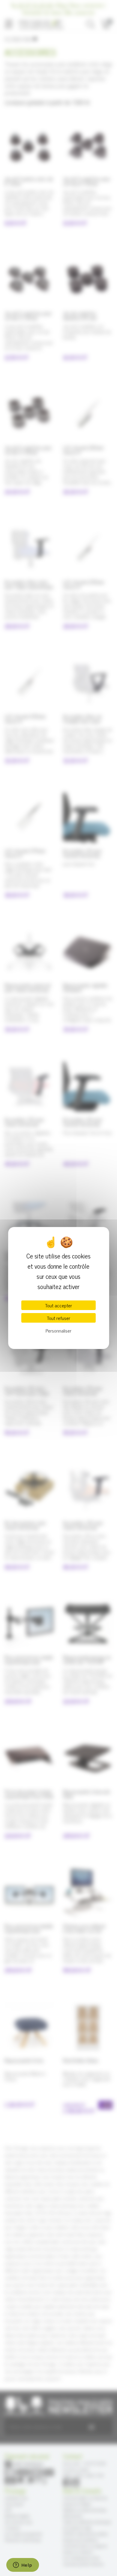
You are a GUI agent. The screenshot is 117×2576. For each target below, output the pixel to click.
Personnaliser (58, 1330)
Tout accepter (58, 1305)
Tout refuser (58, 1318)
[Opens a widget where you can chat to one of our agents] (22, 2566)
